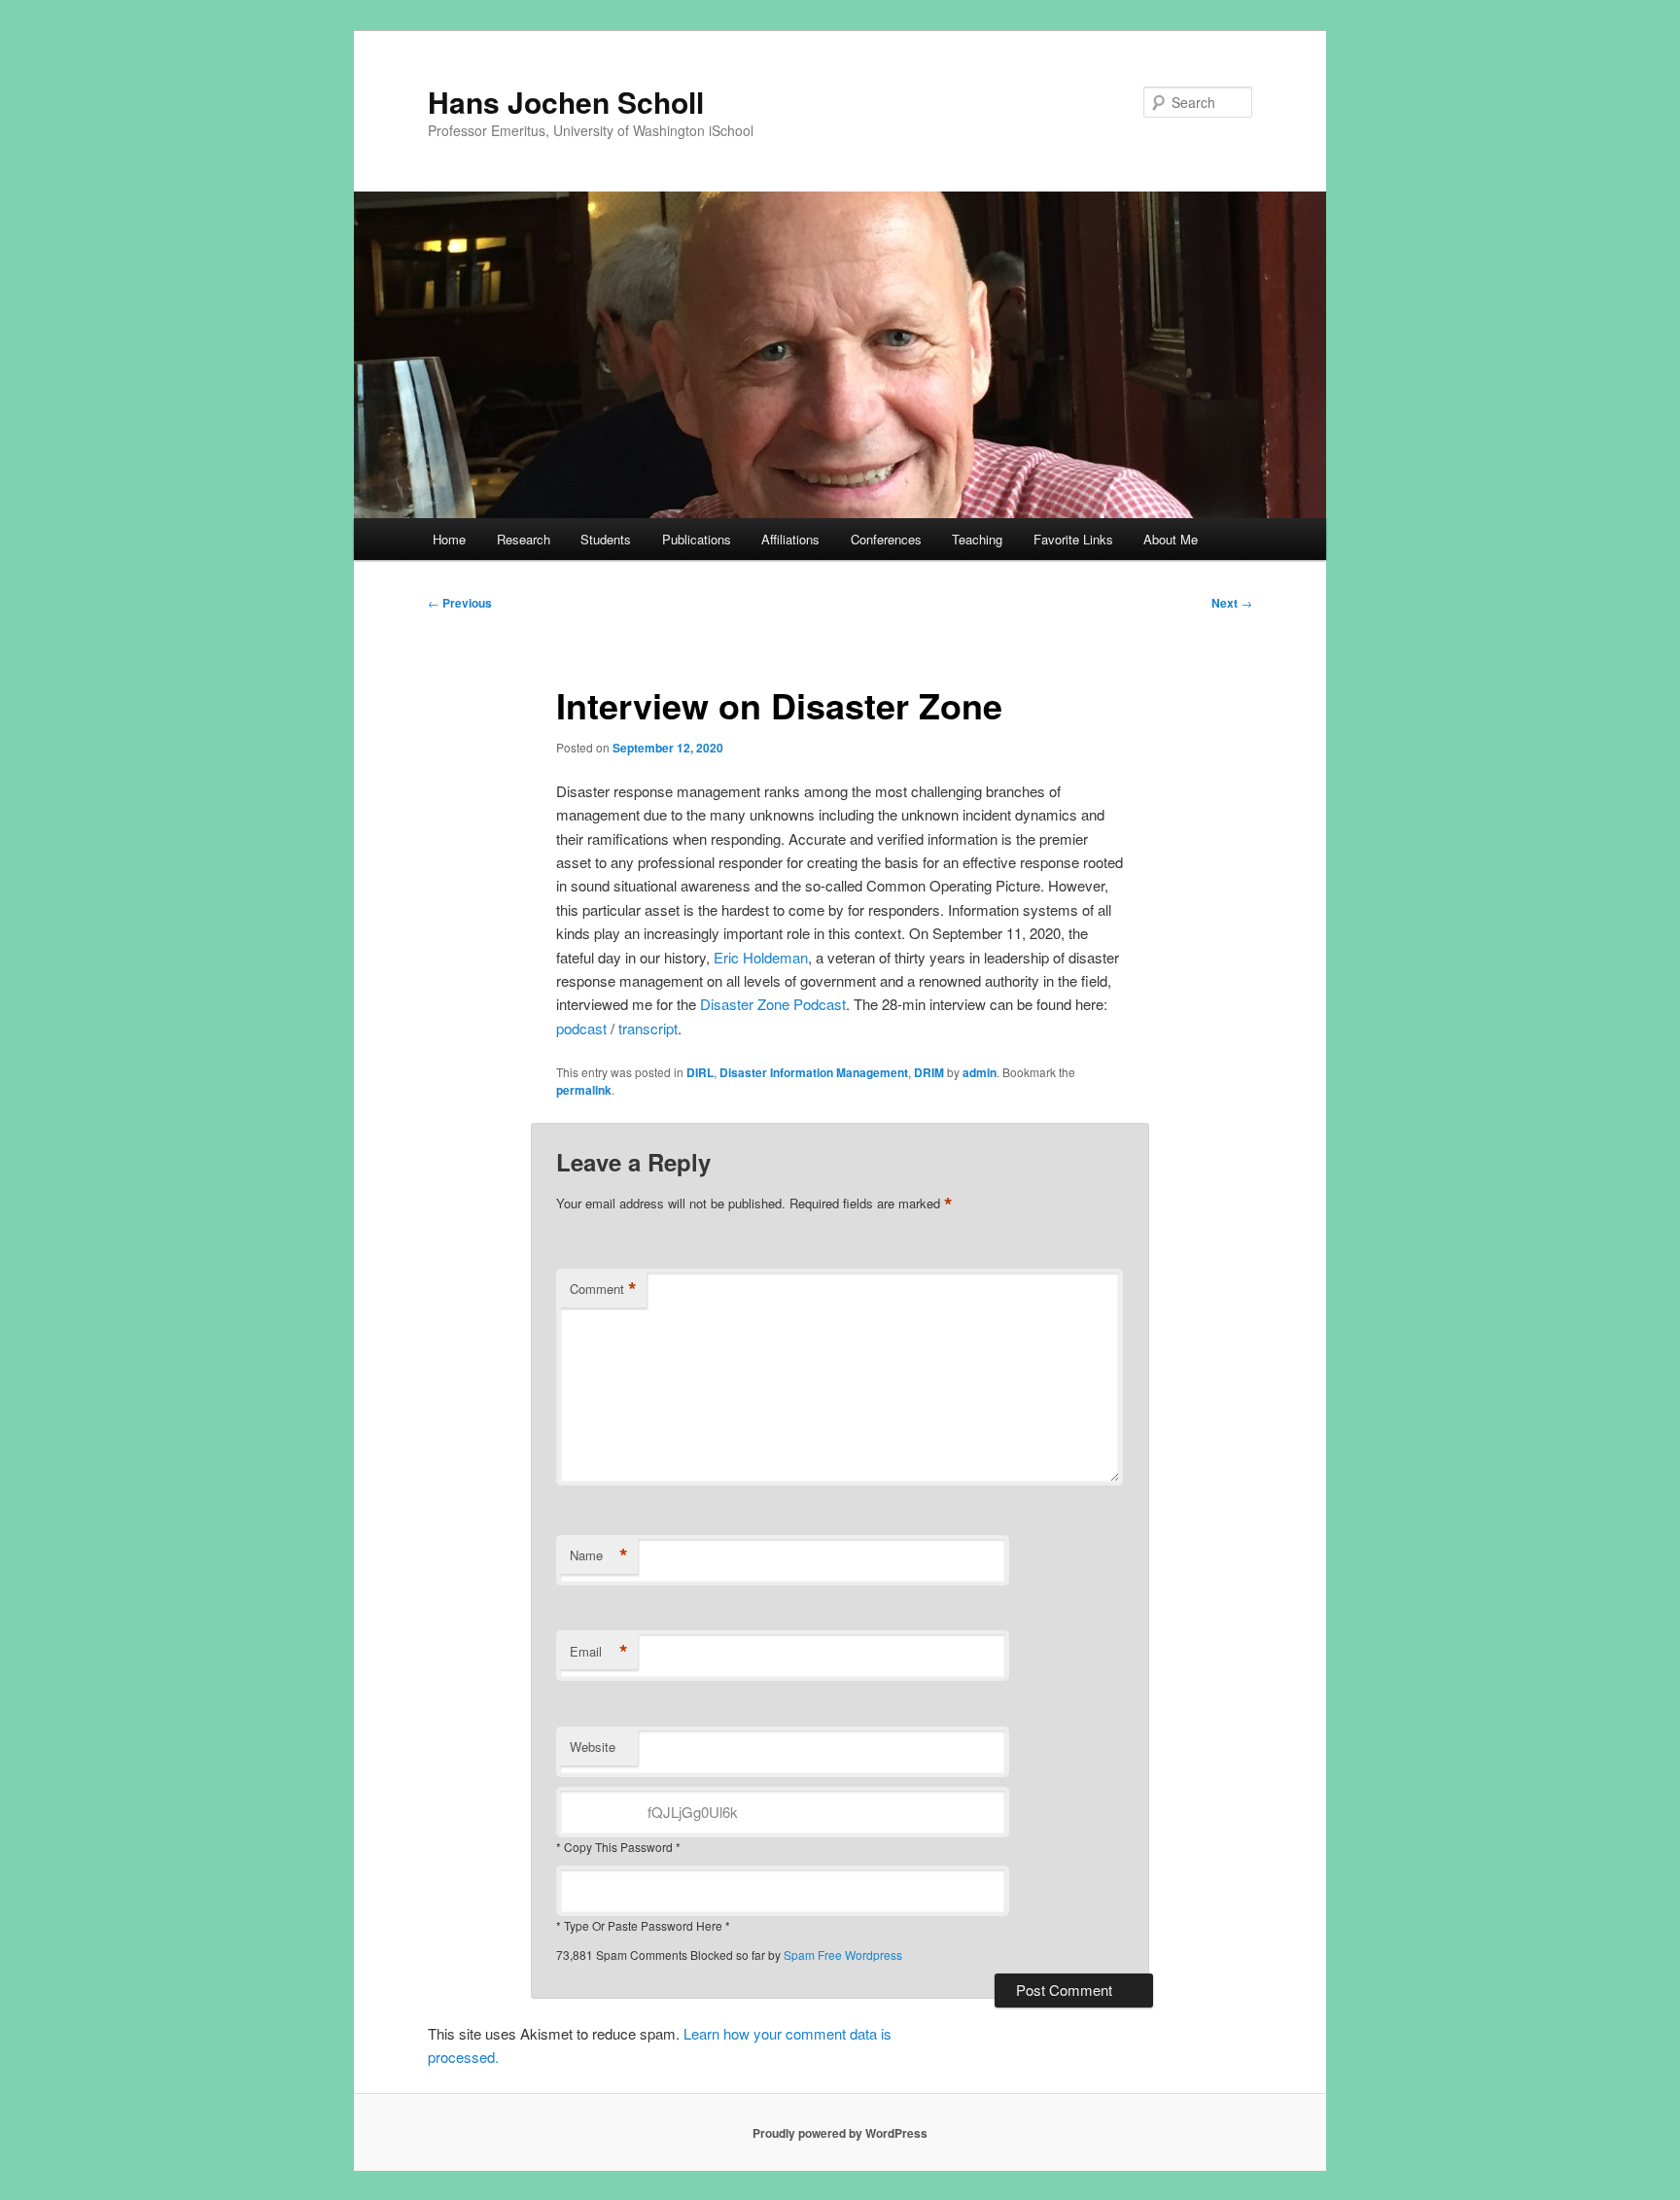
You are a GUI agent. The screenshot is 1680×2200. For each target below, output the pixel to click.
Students (606, 539)
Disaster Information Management (814, 1072)
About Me (1171, 539)
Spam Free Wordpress (843, 1955)
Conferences (886, 539)
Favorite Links (1073, 539)
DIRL (700, 1072)
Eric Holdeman (761, 957)
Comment (603, 1289)
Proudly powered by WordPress (840, 2133)
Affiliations (790, 539)
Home (449, 539)
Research (524, 539)
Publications (697, 539)
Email (599, 1652)
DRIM (929, 1072)
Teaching (977, 539)
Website (593, 1746)
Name (599, 1555)
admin (980, 1072)
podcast (581, 1028)
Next (1232, 603)
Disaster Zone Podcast (773, 1004)
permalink (584, 1090)
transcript (648, 1028)
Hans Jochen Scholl (566, 102)
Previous (460, 603)
